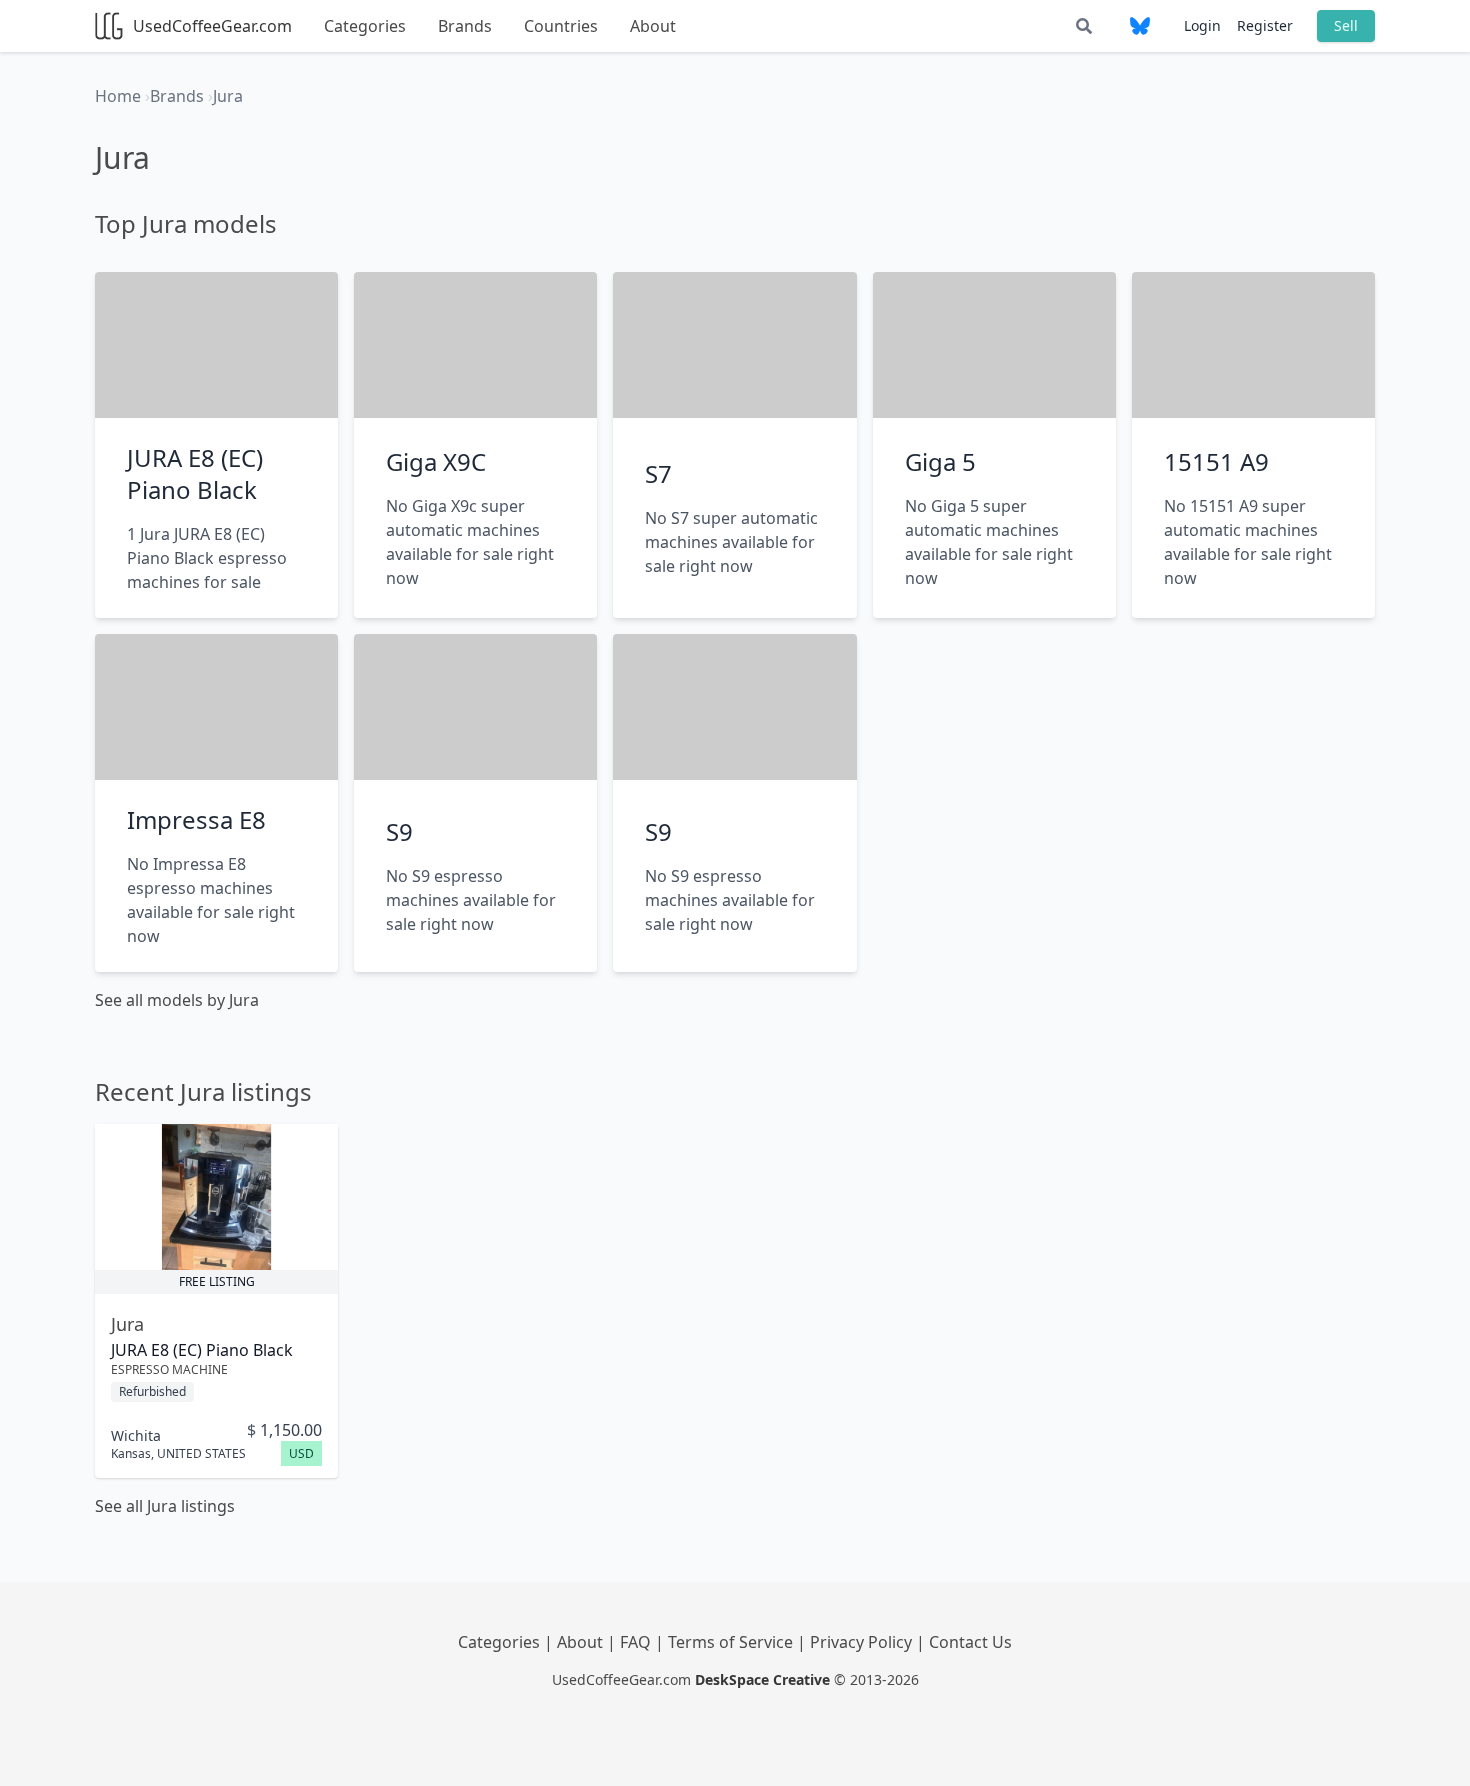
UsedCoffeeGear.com (212, 26)
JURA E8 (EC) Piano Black (195, 473)
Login (1202, 25)
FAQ (637, 1642)
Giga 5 (940, 461)
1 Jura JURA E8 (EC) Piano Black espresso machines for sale (207, 558)
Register (1265, 25)
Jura (127, 1324)
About (653, 26)
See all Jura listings (165, 1506)
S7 (658, 473)
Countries (561, 26)
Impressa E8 (196, 819)
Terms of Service (732, 1642)
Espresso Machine (169, 1369)
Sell (1346, 25)
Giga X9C (436, 461)
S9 (399, 831)
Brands (465, 26)
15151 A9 (1216, 461)
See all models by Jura (177, 1000)
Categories (365, 26)
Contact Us (970, 1642)
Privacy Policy (863, 1642)
